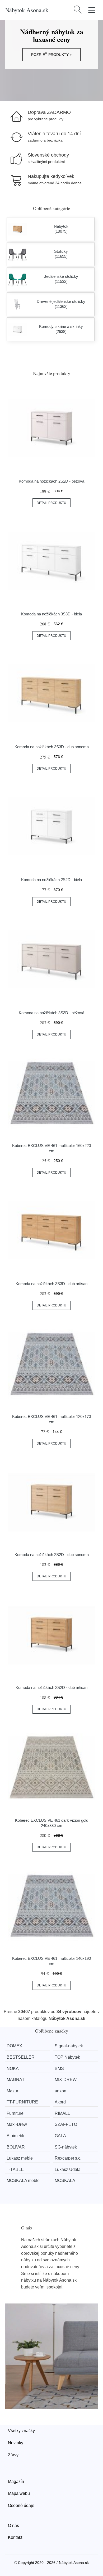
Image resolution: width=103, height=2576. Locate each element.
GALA (60, 2136)
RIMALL (62, 2113)
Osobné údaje (21, 2505)
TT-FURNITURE (22, 2102)
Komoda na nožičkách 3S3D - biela (51, 614)
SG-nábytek (66, 2147)
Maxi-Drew (17, 2124)
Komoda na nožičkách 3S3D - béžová (51, 1013)
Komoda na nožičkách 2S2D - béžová (51, 481)
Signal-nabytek (69, 2046)
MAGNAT (16, 2080)
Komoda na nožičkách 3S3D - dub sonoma (52, 747)
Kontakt (15, 2537)
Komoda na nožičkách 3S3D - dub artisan (51, 1284)
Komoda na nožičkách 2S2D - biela (51, 880)
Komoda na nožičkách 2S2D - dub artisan (51, 1687)
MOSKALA (65, 2181)
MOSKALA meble (23, 2181)
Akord (60, 2102)
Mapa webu (19, 2493)
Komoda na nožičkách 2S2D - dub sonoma (52, 1555)
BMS (59, 2069)
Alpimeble (16, 2136)
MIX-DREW (66, 2080)
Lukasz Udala (68, 2169)
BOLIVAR (16, 2147)
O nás (13, 2526)
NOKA (13, 2069)
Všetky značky (21, 2431)
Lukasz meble (20, 2158)
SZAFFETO (66, 2124)
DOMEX (14, 2046)
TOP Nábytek (67, 2057)
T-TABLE (15, 2169)
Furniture (15, 2113)
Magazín (16, 2482)
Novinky (16, 2443)
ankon (60, 2091)
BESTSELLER (21, 2057)
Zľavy (13, 2455)
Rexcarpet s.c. (68, 2158)
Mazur (12, 2091)
